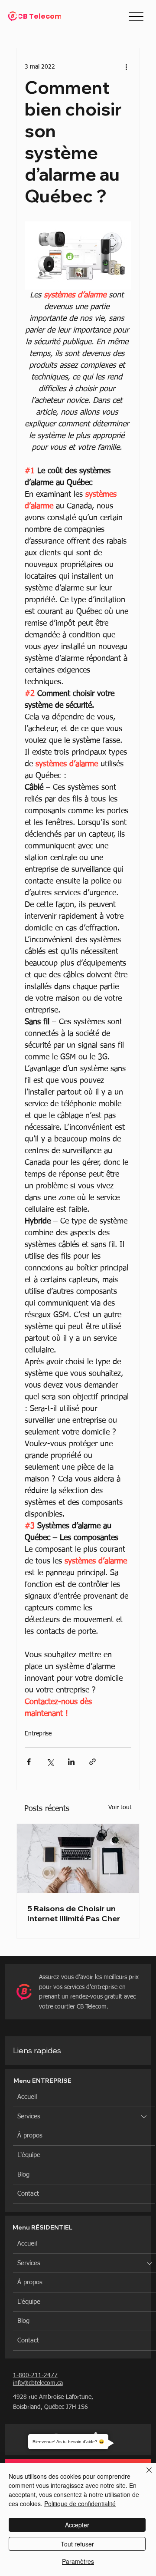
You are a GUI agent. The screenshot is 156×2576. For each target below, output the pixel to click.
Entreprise (38, 1734)
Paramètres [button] (78, 2561)
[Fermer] (144, 2475)
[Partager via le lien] (93, 1762)
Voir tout (120, 1807)
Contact (28, 2194)
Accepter (77, 2525)
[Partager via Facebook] (29, 1762)
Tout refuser (77, 2544)
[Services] (144, 2117)
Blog (23, 2175)
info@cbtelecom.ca (38, 2383)
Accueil (27, 2097)
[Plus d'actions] (126, 67)
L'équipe (29, 2155)
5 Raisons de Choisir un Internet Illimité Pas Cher (74, 1913)
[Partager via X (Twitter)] (50, 1762)
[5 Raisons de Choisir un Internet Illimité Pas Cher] (78, 1859)
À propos (30, 2136)
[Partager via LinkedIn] (71, 1762)
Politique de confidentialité (80, 2503)
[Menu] (136, 16)
